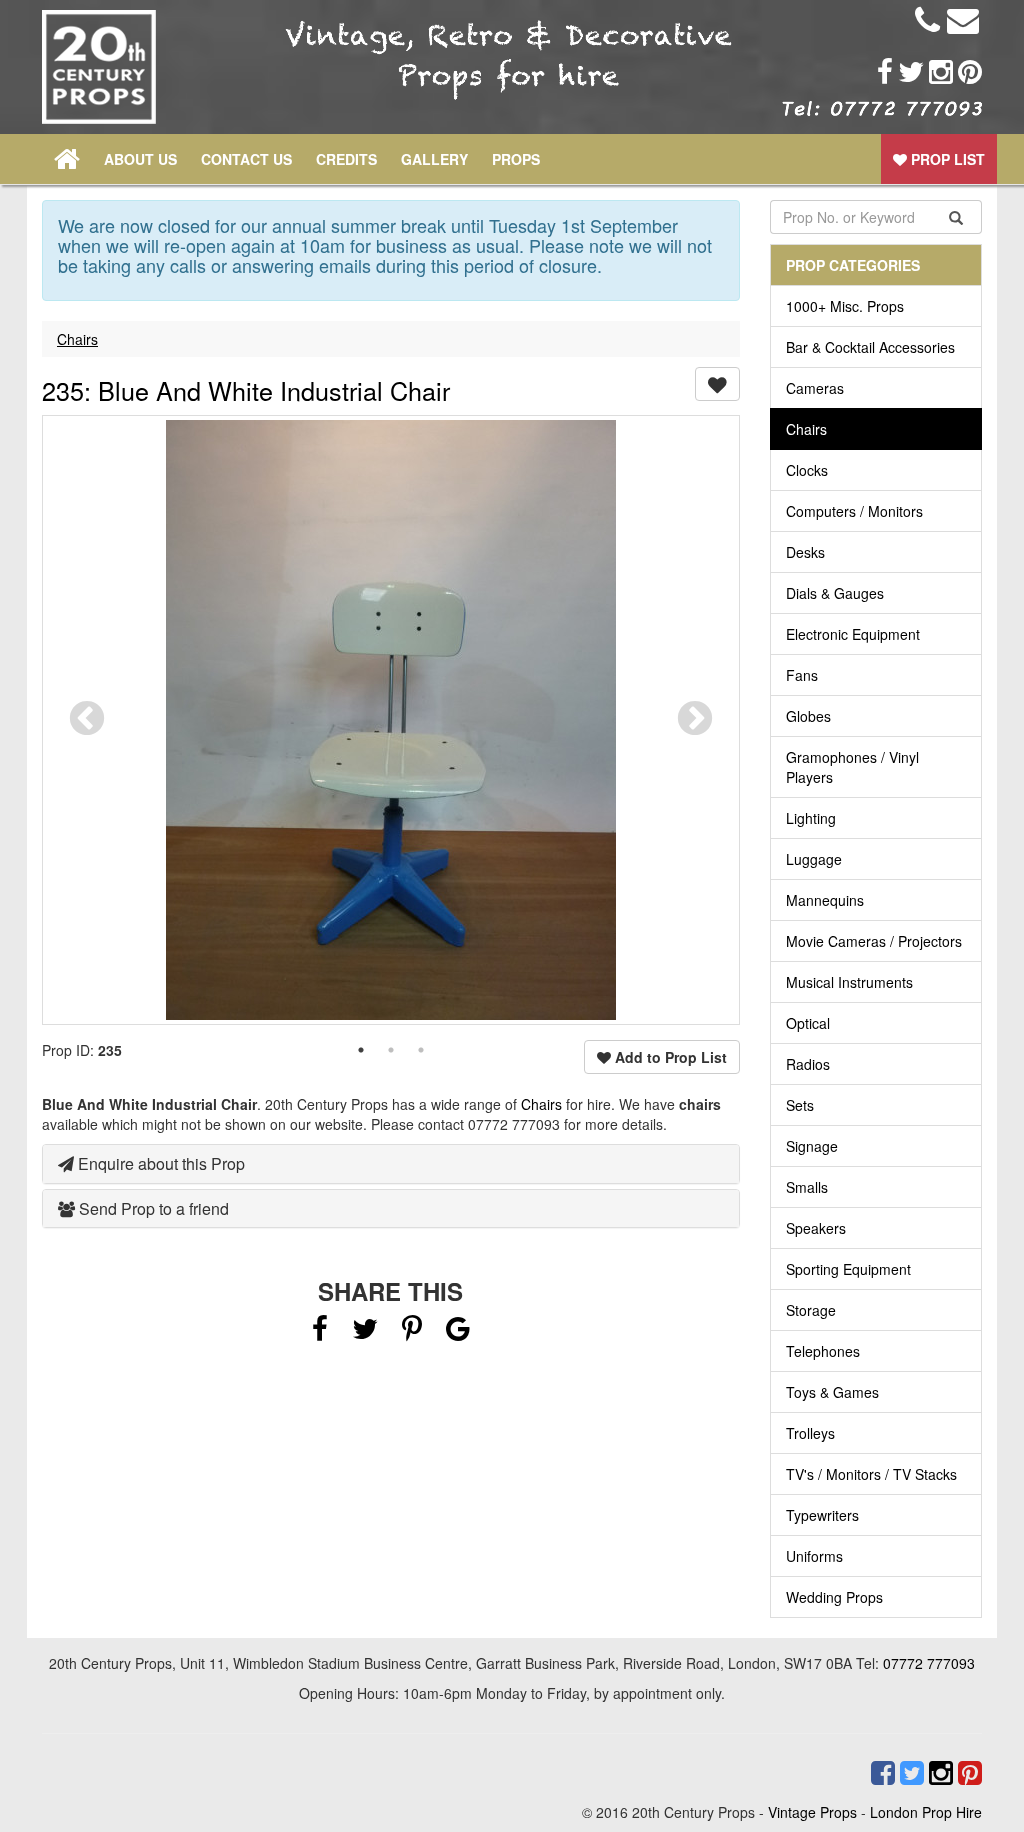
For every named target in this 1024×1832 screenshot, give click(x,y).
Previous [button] (87, 720)
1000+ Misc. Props (845, 306)
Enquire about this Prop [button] (159, 1163)
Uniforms (814, 1556)
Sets (800, 1105)
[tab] (391, 1164)
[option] (391, 720)
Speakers (816, 1228)
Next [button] (695, 720)
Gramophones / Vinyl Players (852, 767)
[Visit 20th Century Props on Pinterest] (967, 72)
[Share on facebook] (320, 1333)
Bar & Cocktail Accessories (870, 347)
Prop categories (853, 265)
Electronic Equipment (853, 634)
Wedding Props (834, 1597)
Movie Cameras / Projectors (874, 941)
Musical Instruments (849, 982)
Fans (802, 675)
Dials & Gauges (835, 593)
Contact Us (246, 159)
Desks (805, 552)
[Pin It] (412, 1333)
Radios (808, 1064)
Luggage (814, 859)
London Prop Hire (926, 1812)
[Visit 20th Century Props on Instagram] (938, 72)
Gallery (434, 159)
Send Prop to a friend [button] (152, 1208)
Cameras (815, 388)
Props (516, 159)
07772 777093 (929, 1663)
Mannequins (825, 900)
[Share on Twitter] (367, 1333)
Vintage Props (812, 1812)
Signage (812, 1146)
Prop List (946, 159)
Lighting (811, 818)
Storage (811, 1310)
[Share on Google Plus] (458, 1333)
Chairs (77, 339)
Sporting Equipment (848, 1269)
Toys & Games (832, 1392)
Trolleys (810, 1433)
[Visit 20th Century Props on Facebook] (882, 72)
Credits (346, 159)
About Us (140, 159)
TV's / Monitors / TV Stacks (871, 1474)
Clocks (807, 470)
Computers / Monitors (854, 511)
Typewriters (822, 1515)
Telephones (823, 1351)
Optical (808, 1023)
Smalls (807, 1187)
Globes (808, 716)
